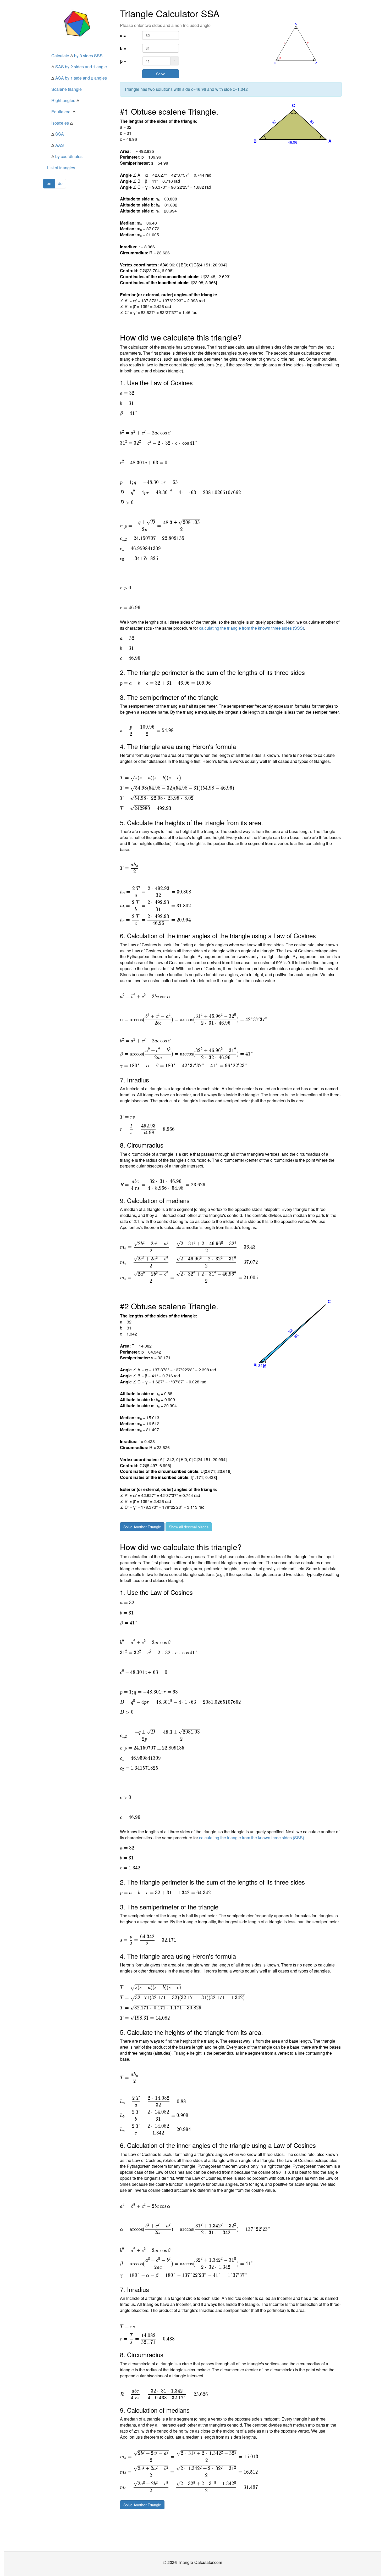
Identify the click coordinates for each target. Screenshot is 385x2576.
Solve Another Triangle (142, 1527)
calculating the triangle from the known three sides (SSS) (252, 628)
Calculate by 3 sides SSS (77, 56)
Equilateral (63, 112)
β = (123, 61)
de (60, 183)
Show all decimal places (189, 1527)
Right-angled (65, 100)
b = (123, 48)
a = (123, 35)
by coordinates (67, 156)
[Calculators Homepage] (78, 24)
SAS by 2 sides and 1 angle (79, 67)
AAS (58, 145)
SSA (58, 134)
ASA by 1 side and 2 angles (79, 78)
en (49, 183)
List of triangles (61, 168)
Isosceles (62, 123)
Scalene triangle (67, 89)
